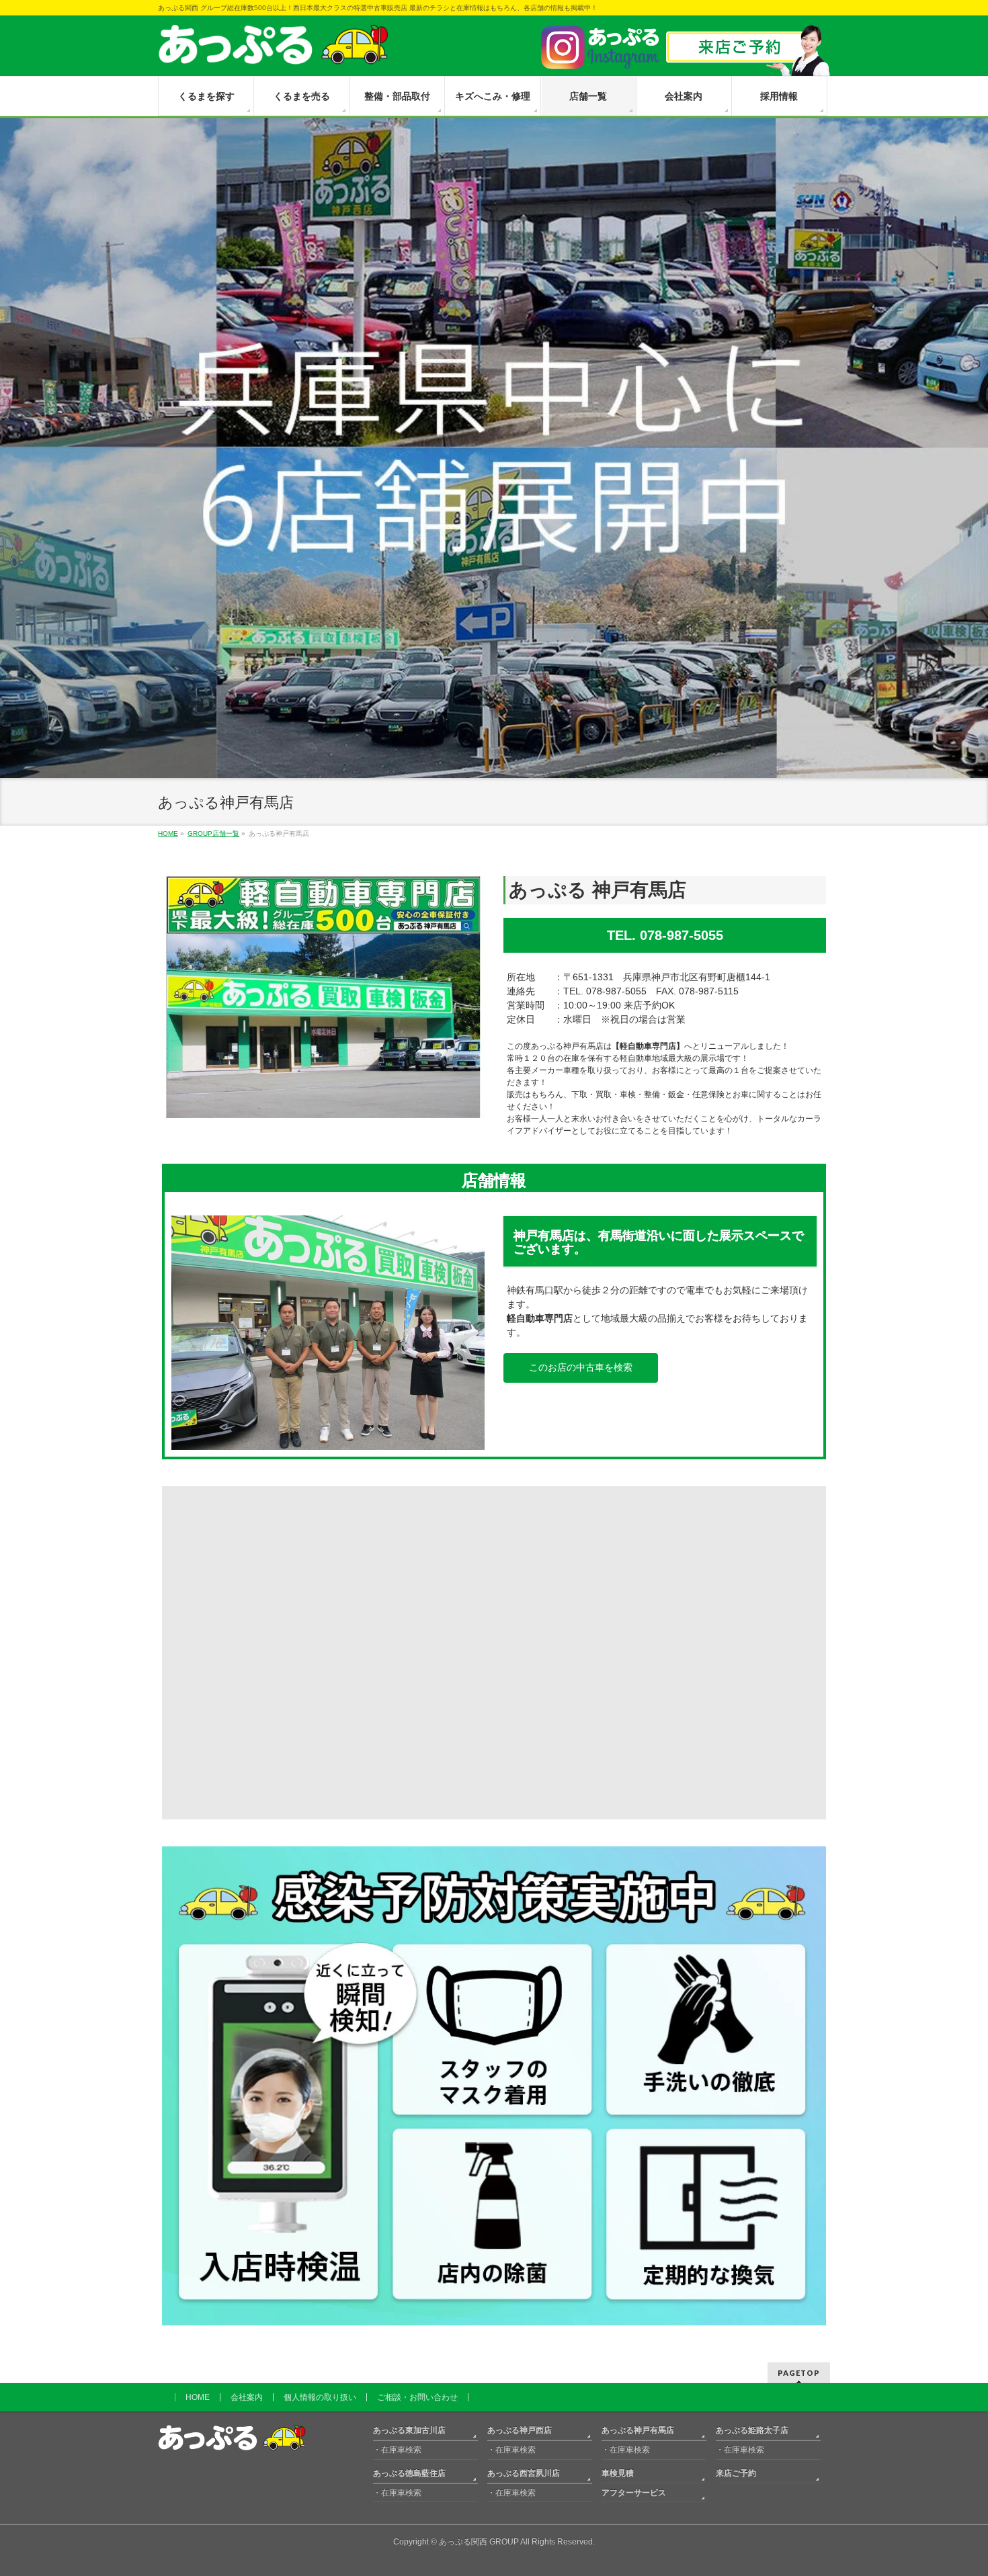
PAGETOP (799, 2372)
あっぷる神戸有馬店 (638, 2430)
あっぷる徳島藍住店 (409, 2473)
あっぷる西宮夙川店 (524, 2473)
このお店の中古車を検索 (581, 1367)
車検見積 (618, 2473)
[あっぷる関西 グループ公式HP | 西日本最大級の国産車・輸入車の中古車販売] (273, 49)
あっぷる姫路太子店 (752, 2430)
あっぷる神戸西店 (520, 2430)
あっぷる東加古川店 (409, 2430)
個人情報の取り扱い (320, 2397)
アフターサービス (634, 2492)
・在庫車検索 (397, 2449)
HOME (198, 2397)
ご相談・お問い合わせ (417, 2397)
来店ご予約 (736, 2473)
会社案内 (247, 2397)
